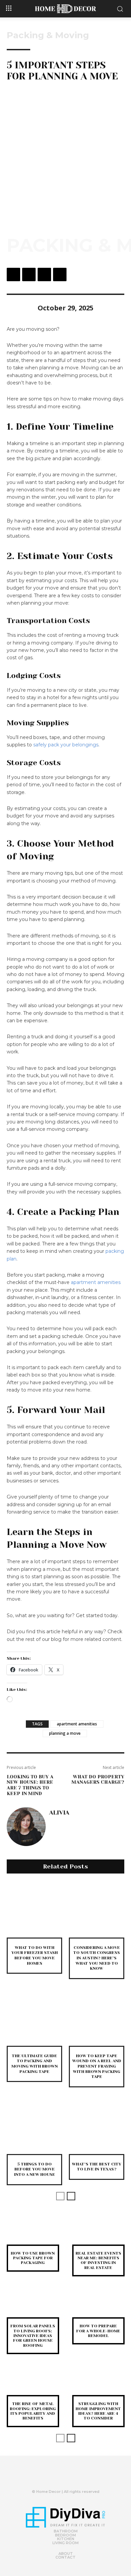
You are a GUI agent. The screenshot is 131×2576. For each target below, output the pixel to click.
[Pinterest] (44, 274)
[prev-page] (60, 2196)
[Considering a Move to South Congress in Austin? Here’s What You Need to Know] (97, 1910)
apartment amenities (96, 1282)
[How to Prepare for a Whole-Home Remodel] (98, 2306)
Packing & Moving (48, 35)
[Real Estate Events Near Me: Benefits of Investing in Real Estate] (98, 2233)
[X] (29, 274)
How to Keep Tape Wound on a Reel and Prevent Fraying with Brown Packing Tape (97, 2066)
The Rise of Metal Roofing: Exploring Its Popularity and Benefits (33, 2411)
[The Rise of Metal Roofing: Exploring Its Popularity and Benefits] (33, 2384)
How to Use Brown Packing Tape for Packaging (33, 2258)
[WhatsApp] (60, 274)
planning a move (65, 1733)
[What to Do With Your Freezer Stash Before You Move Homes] (34, 1910)
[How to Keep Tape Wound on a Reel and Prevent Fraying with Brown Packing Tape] (97, 2018)
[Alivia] (26, 1827)
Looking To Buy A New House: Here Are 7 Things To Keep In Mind (30, 1785)
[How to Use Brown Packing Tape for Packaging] (33, 2233)
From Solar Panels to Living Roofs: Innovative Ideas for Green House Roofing (33, 2336)
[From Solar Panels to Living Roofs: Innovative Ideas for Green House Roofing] (33, 2306)
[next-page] (71, 2196)
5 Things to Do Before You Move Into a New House (35, 2169)
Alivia (59, 1813)
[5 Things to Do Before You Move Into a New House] (34, 2126)
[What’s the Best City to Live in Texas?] (97, 2126)
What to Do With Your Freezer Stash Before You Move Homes (35, 1955)
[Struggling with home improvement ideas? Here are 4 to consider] (98, 2384)
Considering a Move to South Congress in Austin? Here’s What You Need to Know (97, 1958)
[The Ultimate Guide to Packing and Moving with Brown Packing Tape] (34, 2018)
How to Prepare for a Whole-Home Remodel (98, 2331)
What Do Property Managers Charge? (98, 1780)
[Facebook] (13, 274)
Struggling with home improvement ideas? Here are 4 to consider (98, 2411)
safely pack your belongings (66, 745)
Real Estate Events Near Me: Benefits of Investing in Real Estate (98, 2260)
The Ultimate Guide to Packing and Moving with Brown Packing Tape (35, 2064)
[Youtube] (77, 2477)
